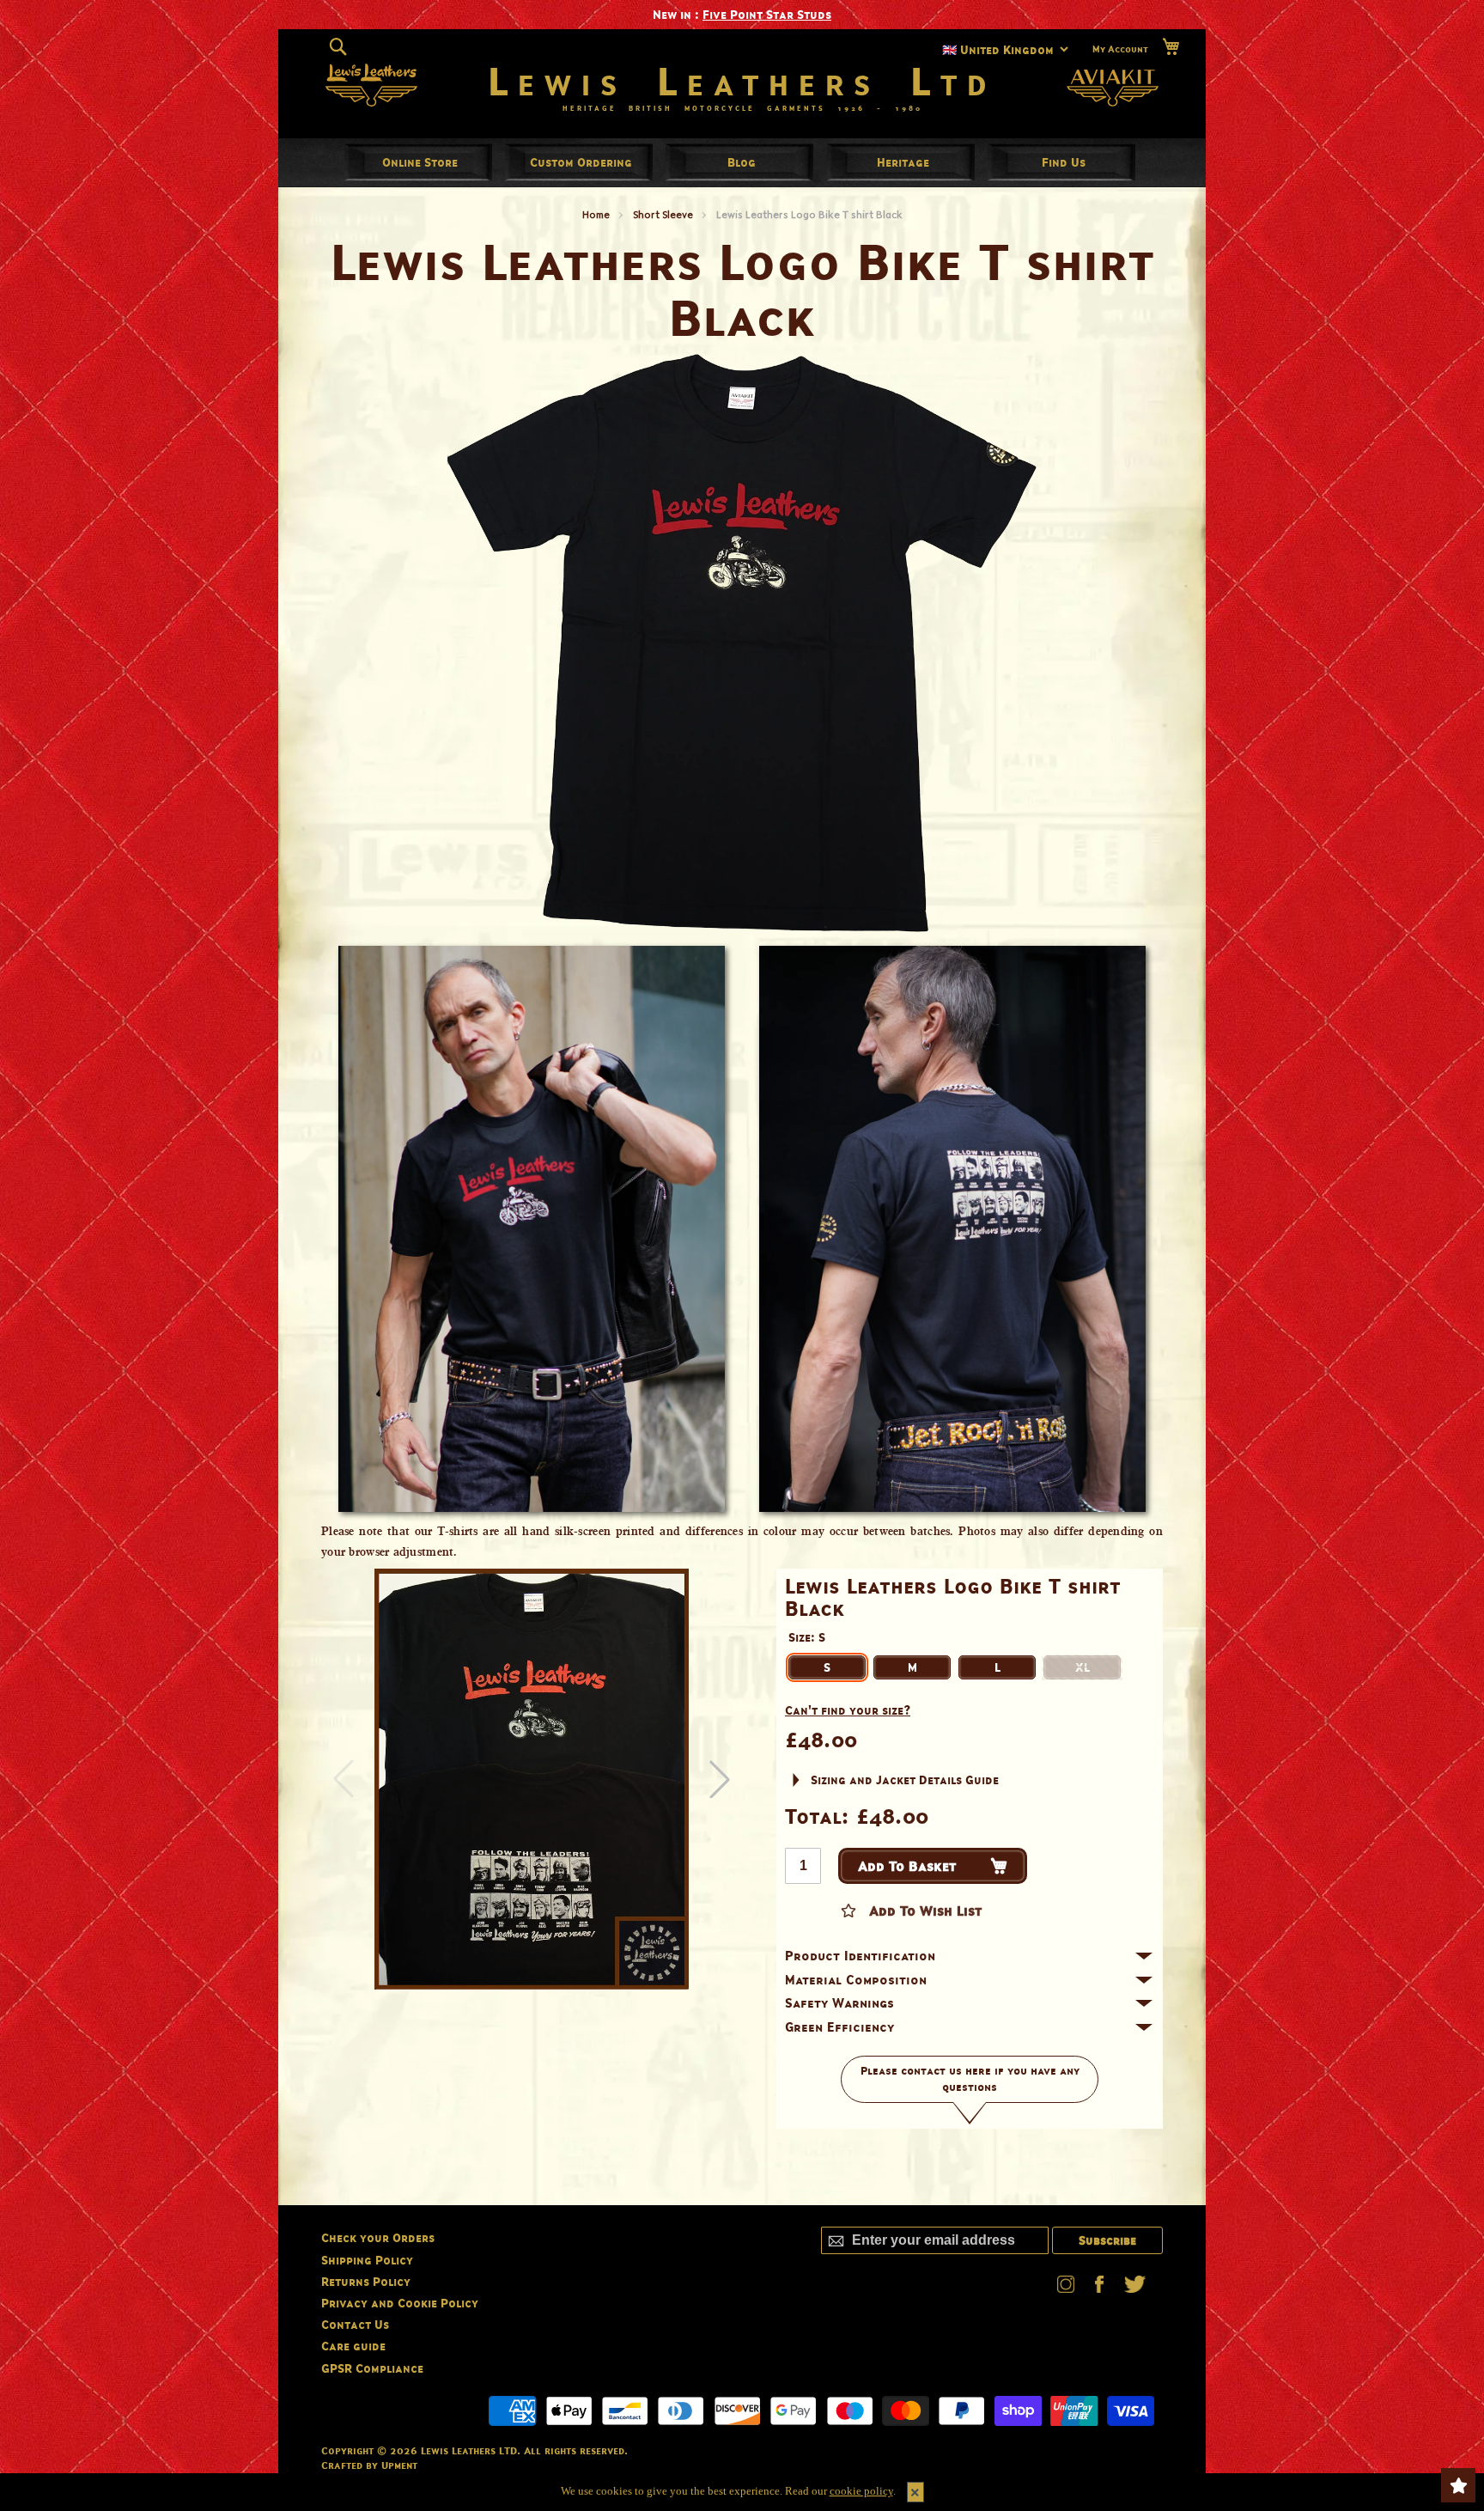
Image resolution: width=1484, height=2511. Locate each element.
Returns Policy (366, 2281)
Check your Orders (378, 2237)
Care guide (353, 2346)
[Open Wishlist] (1458, 2485)
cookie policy (861, 2491)
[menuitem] (420, 162)
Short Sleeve (663, 214)
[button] (720, 1779)
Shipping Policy (367, 2260)
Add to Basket (907, 1866)
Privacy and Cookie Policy (400, 2303)
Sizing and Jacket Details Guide (905, 1780)
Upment (399, 2465)
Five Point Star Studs (767, 14)
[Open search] (338, 46)
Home (596, 214)
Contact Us (355, 2324)
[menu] (742, 162)
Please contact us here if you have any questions (970, 2079)
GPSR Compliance (372, 2368)
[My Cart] (1171, 47)
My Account (1120, 48)
